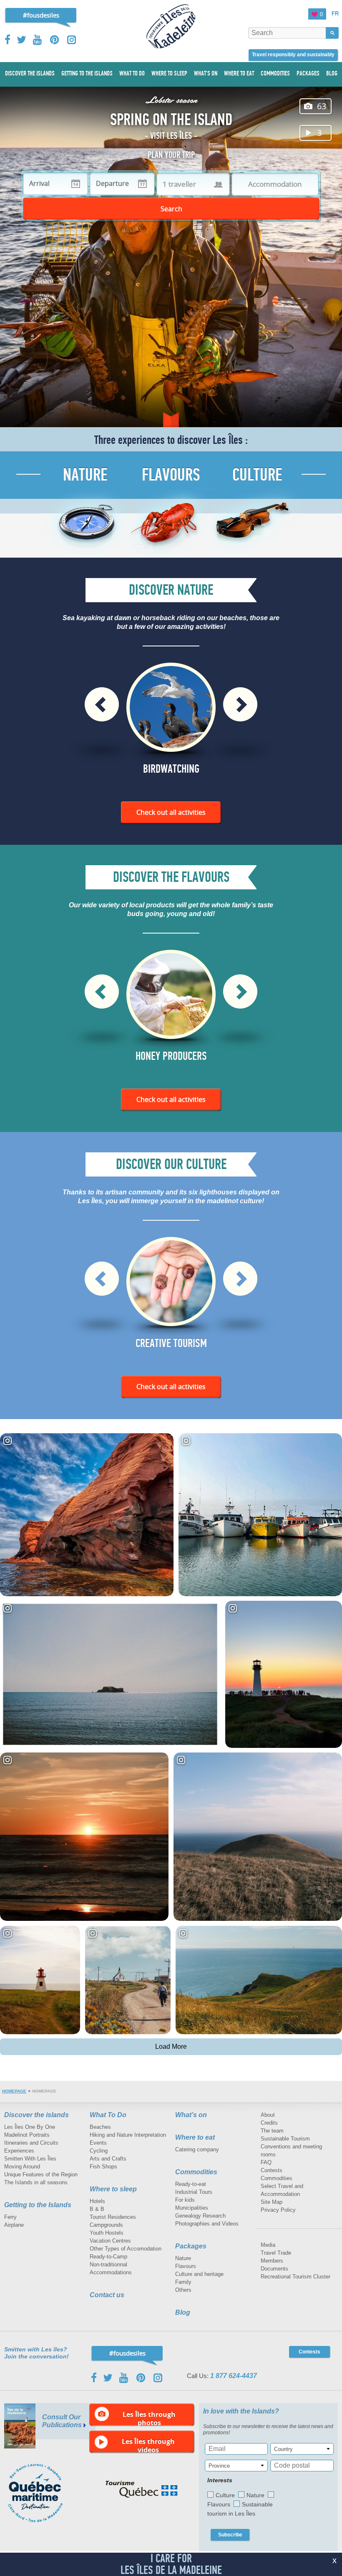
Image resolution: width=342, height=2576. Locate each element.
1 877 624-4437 (234, 2376)
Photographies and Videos (207, 2224)
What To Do (108, 2115)
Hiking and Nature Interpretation (128, 2135)
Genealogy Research (200, 2216)
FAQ (266, 2162)
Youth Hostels (107, 2233)
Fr (335, 14)
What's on (191, 2115)
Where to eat (195, 2137)
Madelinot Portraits (27, 2135)
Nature (183, 2258)
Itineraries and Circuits (31, 2143)
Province (219, 2466)
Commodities (196, 2172)
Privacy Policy (278, 2210)
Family (183, 2282)
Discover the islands (36, 2115)
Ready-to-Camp (108, 2257)
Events (98, 2143)
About (268, 2115)
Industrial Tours (194, 2192)
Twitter (22, 40)
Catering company (197, 2149)
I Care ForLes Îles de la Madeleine (171, 2564)
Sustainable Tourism (285, 2139)
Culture (225, 2495)
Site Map (272, 2202)
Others (183, 2290)
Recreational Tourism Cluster (295, 2277)
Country (283, 2449)
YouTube (38, 40)
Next (240, 704)
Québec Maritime (44, 2493)
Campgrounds (106, 2225)
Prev (102, 704)
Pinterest (55, 40)
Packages (191, 2246)
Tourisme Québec (142, 2489)
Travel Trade (276, 2253)
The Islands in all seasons (36, 2182)
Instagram (72, 40)
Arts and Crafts (108, 2159)
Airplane (14, 2225)
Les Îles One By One (30, 2127)
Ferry (10, 2217)
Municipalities (192, 2208)
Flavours (186, 2266)
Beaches (100, 2127)
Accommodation (275, 184)
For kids (185, 2200)
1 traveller (179, 184)
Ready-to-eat (191, 2184)
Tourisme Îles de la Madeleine (171, 26)
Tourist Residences (113, 2217)
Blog (183, 2312)
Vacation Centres (110, 2241)
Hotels (97, 2201)
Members (272, 2261)
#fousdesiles (41, 15)
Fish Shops (103, 2167)
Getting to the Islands (38, 2205)
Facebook (8, 40)
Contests (272, 2170)
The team (272, 2131)
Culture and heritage (199, 2274)
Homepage (14, 2091)
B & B (97, 2209)
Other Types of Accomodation (126, 2249)
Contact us (107, 2295)
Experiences (19, 2151)
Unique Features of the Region (41, 2174)
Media (268, 2245)
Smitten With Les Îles (30, 2159)
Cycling (99, 2151)
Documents (274, 2269)
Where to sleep (113, 2189)
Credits (269, 2123)
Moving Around (22, 2167)
